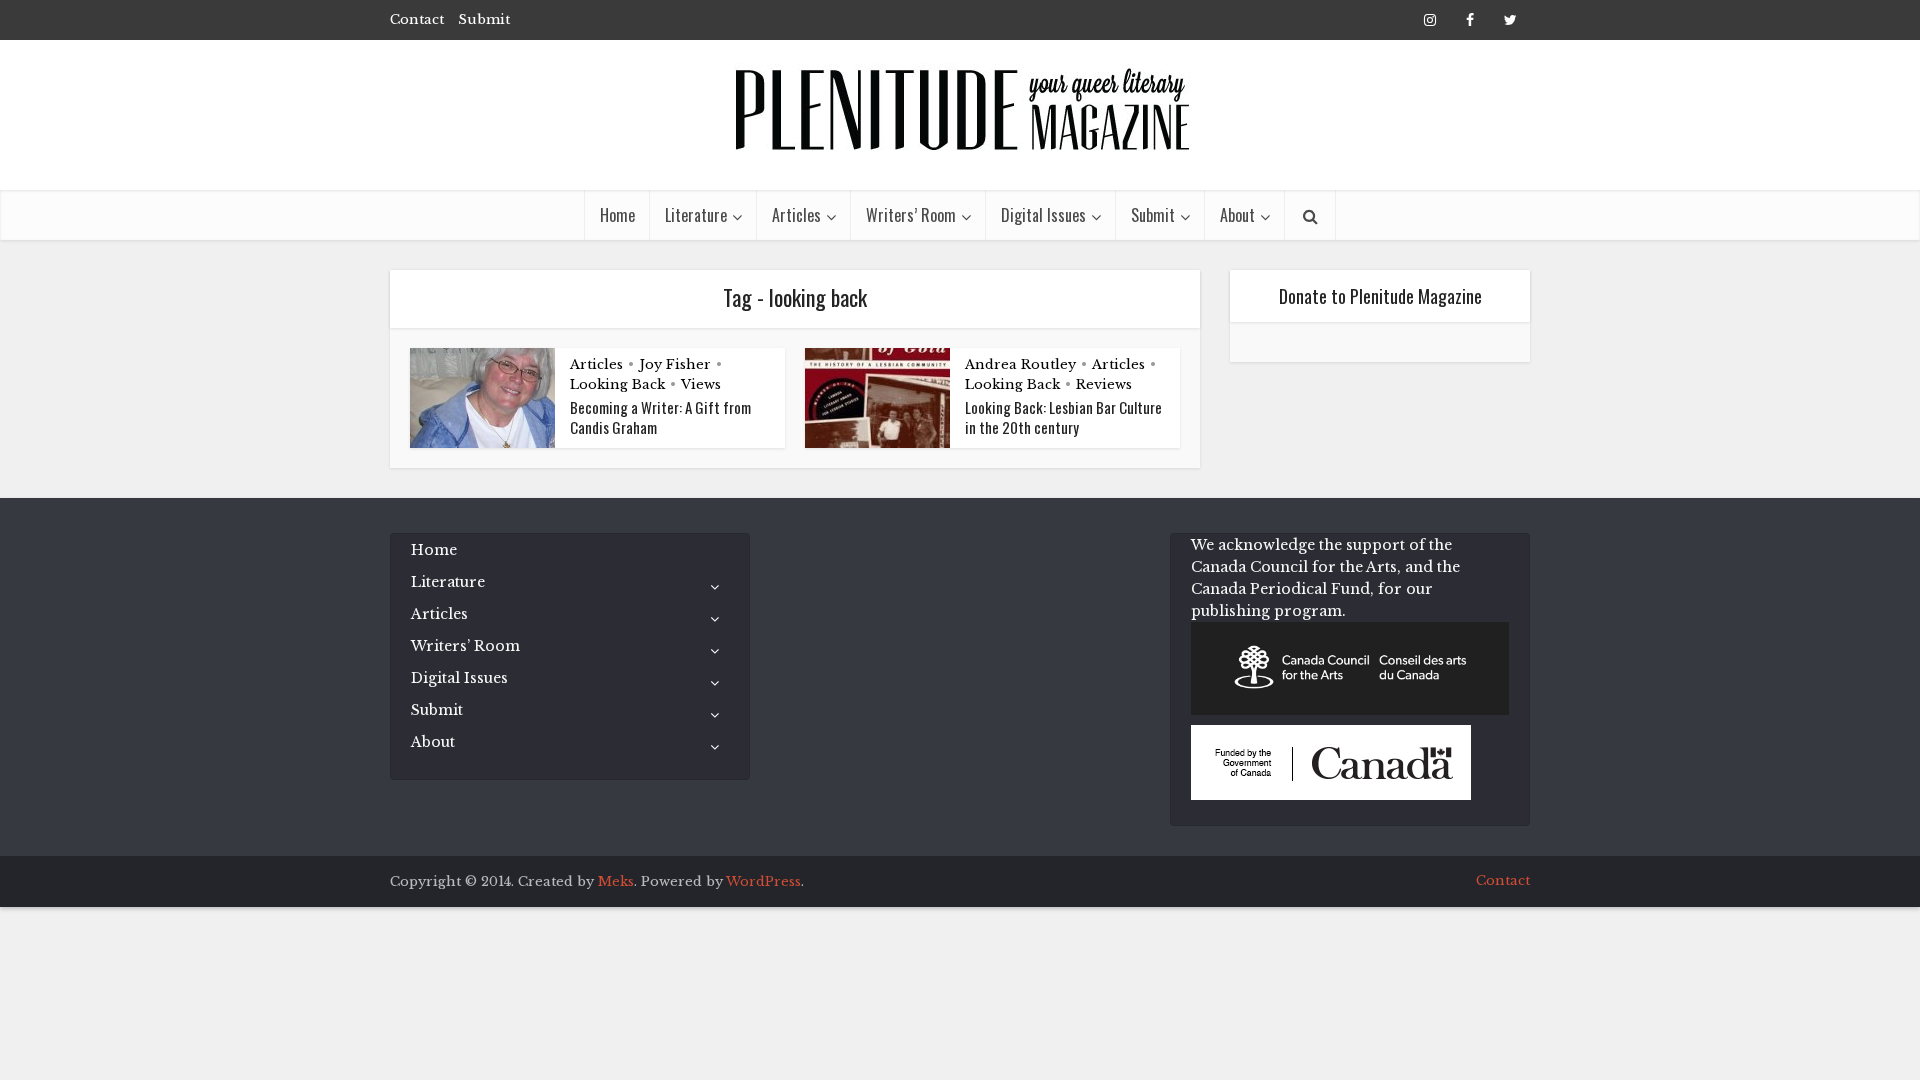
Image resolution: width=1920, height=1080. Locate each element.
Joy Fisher (675, 364)
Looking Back (617, 384)
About (1237, 215)
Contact (417, 19)
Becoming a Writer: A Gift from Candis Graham (660, 417)
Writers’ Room (911, 215)
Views (701, 384)
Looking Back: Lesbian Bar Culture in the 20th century (1063, 417)
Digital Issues (1043, 215)
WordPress (763, 881)
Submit (484, 19)
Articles (796, 215)
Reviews (1104, 384)
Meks (616, 881)
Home (617, 215)
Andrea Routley (1020, 364)
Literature (696, 215)
